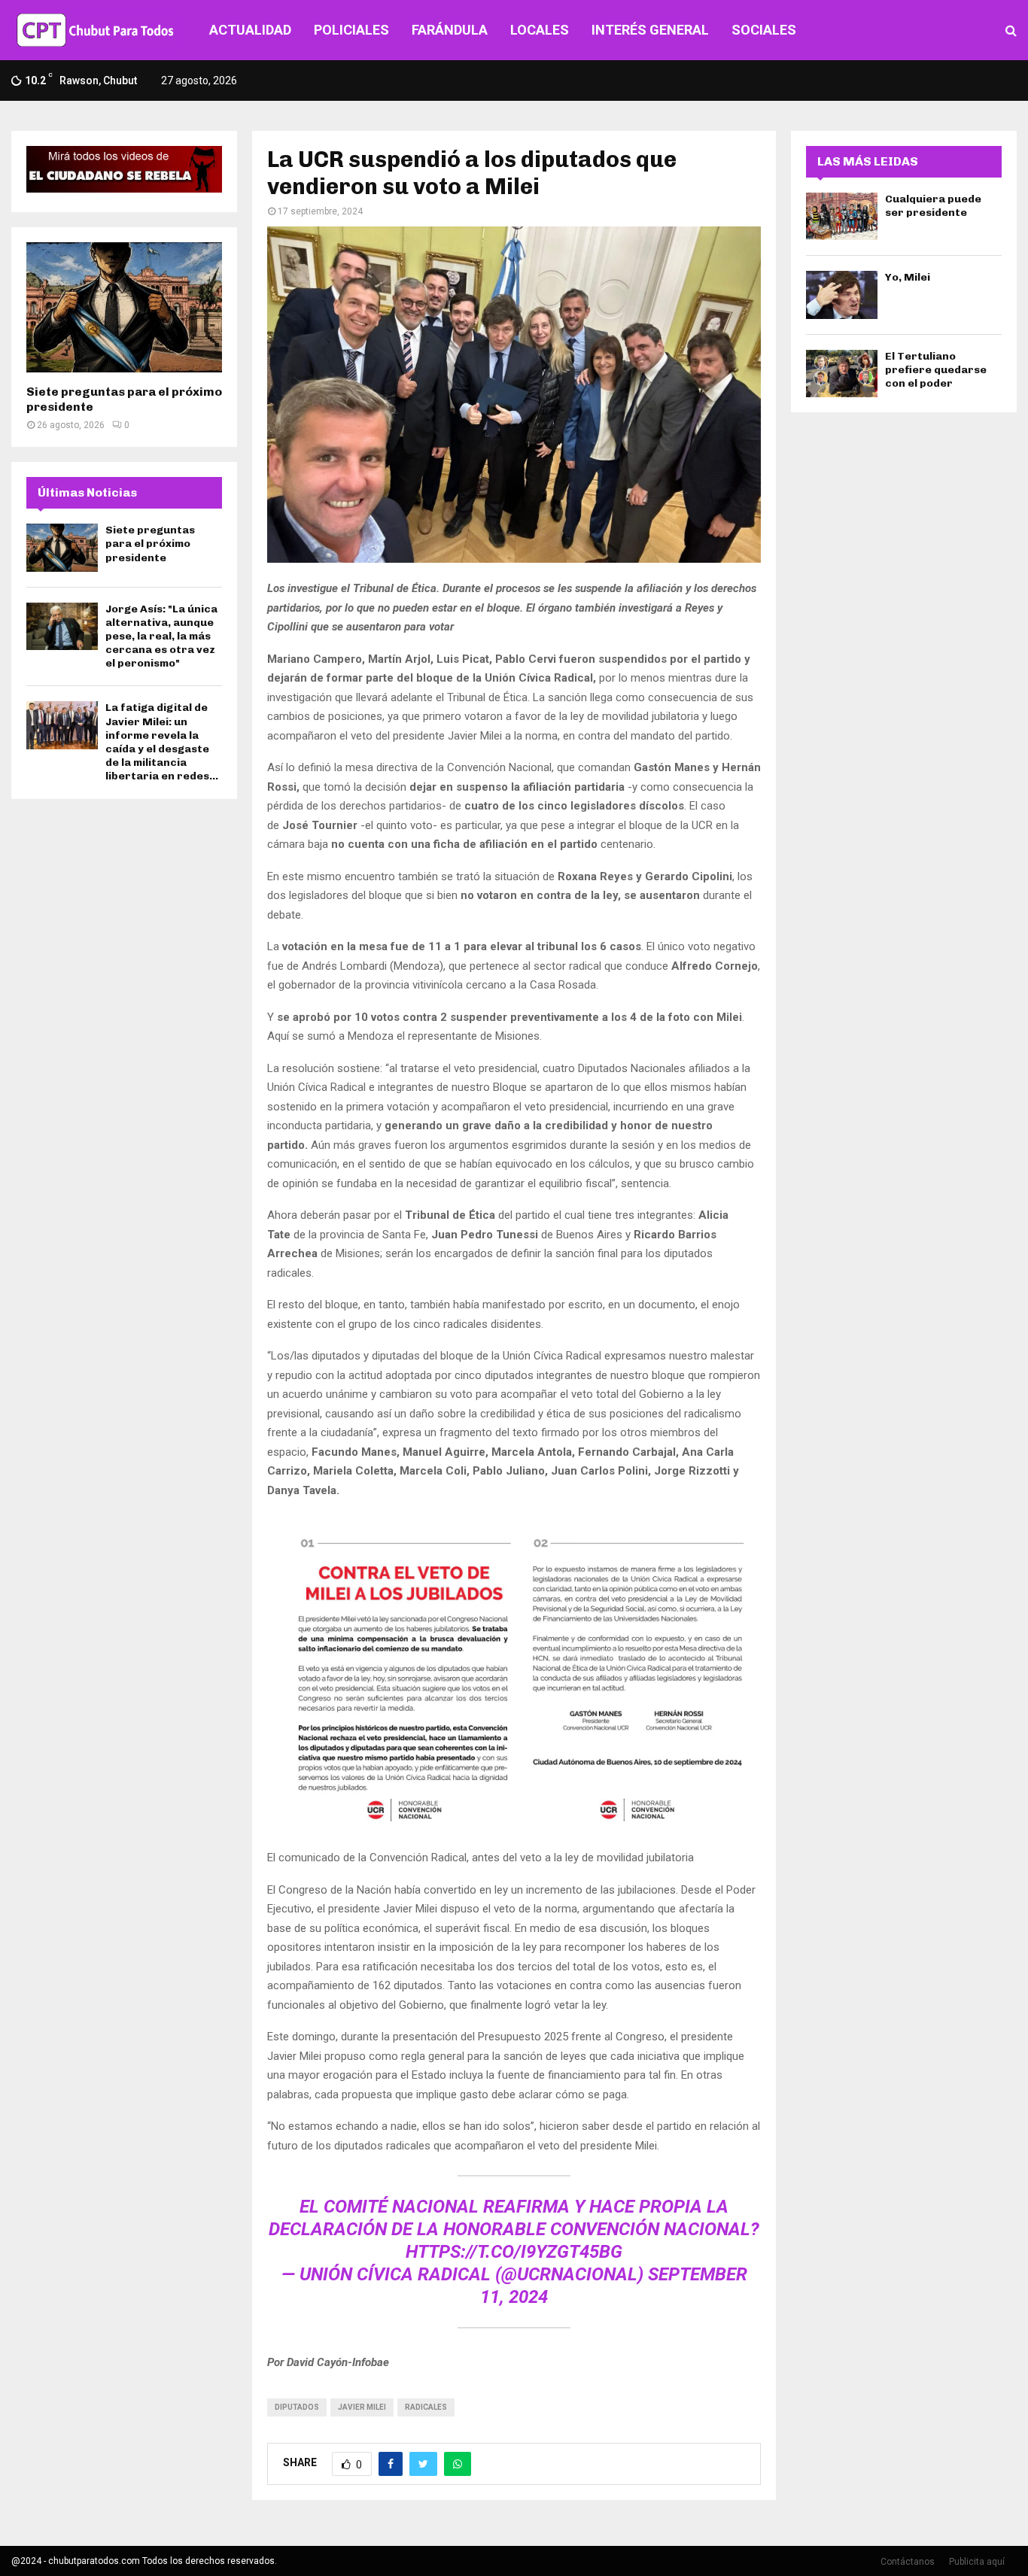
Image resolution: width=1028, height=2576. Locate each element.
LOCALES (540, 30)
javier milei (362, 2407)
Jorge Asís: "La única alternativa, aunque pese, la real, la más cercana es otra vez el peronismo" (161, 636)
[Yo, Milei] (842, 295)
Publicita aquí (977, 2562)
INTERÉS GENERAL (650, 30)
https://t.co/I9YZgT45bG (514, 2252)
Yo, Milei (908, 277)
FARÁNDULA (450, 30)
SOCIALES (764, 30)
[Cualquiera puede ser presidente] (842, 216)
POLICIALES (351, 30)
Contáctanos (908, 2562)
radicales (426, 2407)
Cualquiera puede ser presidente (933, 206)
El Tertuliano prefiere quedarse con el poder (936, 370)
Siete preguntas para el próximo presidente (150, 544)
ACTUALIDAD (250, 30)
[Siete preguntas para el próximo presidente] (124, 307)
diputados (297, 2407)
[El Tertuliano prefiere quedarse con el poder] (842, 374)
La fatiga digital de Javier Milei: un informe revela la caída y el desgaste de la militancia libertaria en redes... (162, 742)
